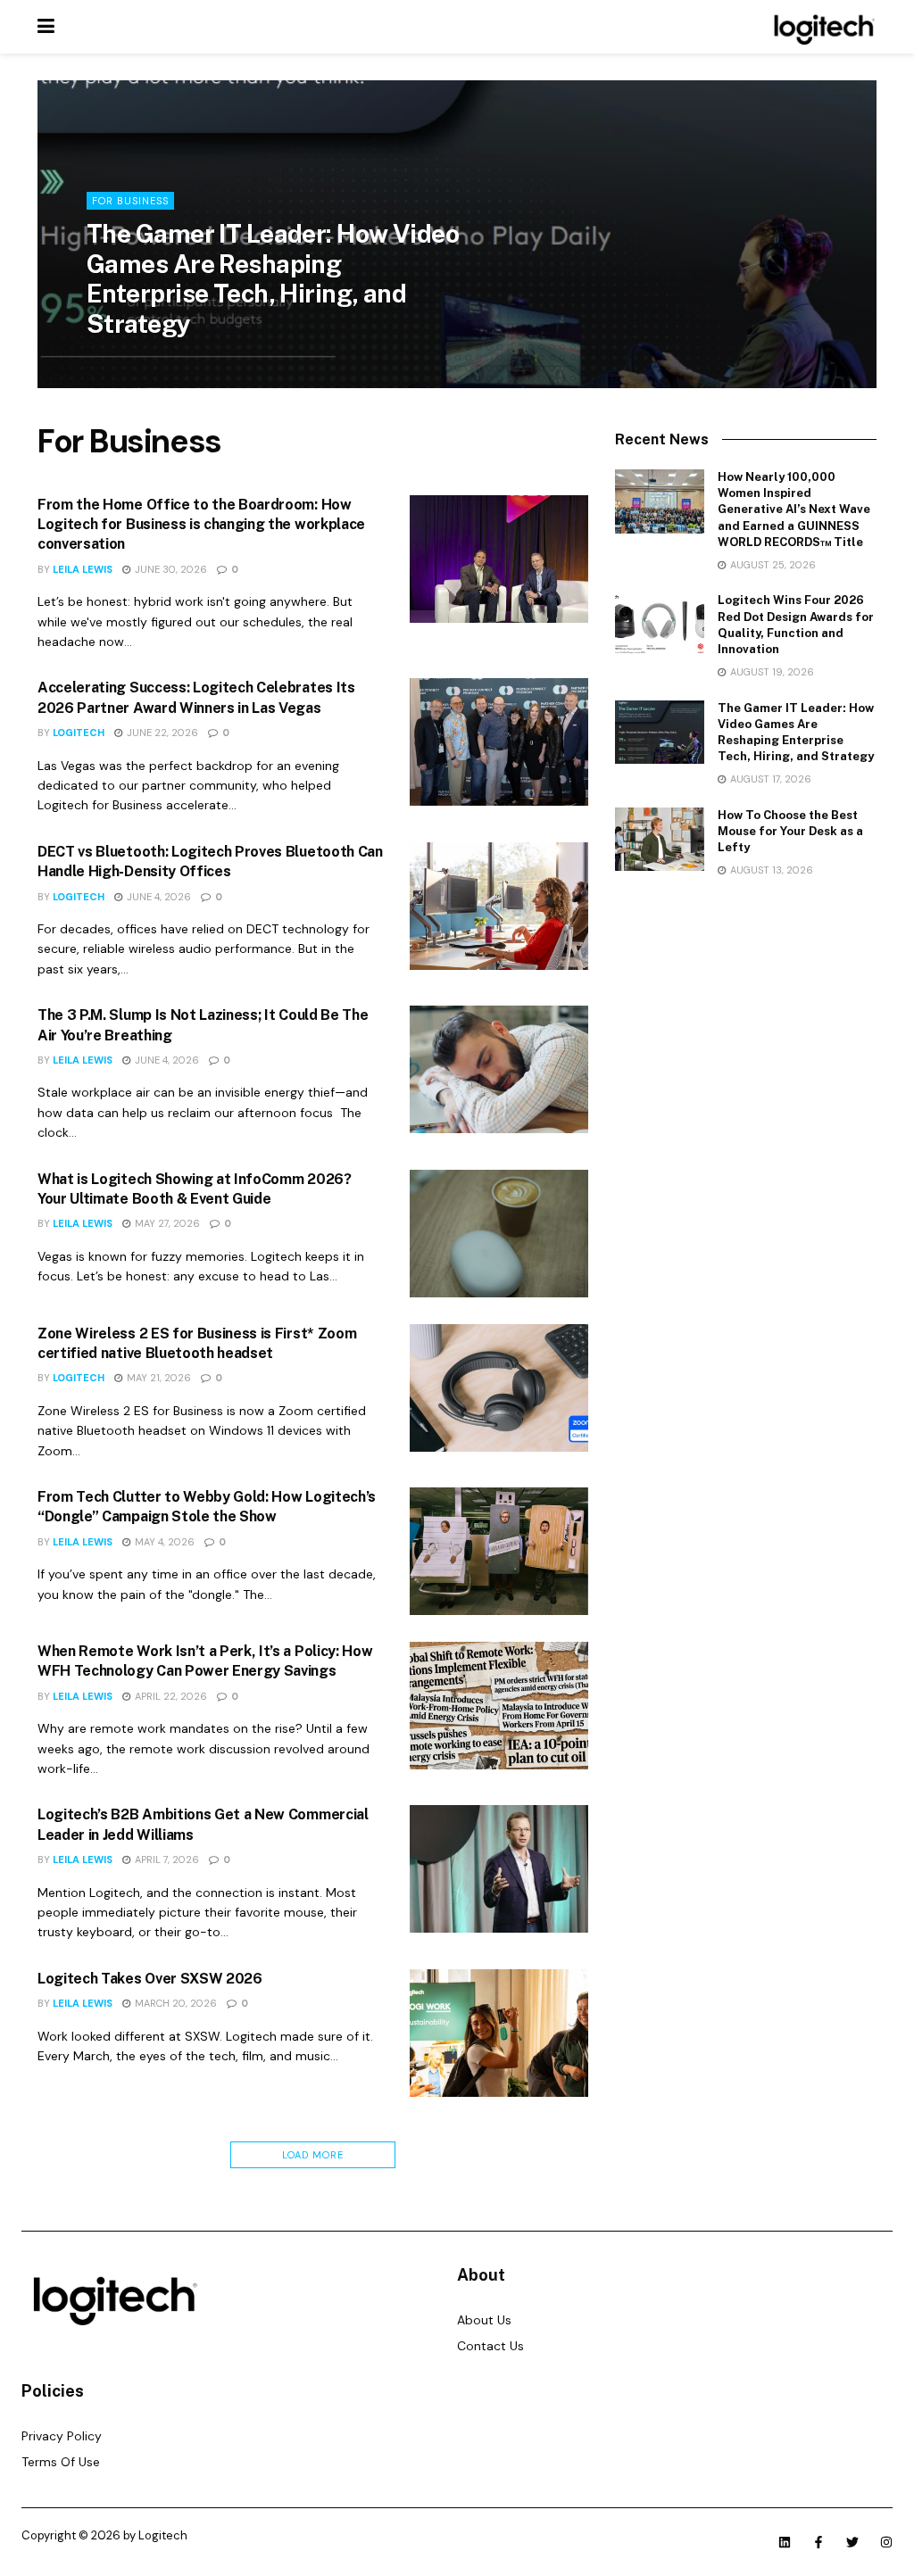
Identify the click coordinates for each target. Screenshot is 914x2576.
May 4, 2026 (163, 1542)
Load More (313, 2155)
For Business (130, 201)
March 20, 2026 (174, 2003)
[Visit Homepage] (822, 27)
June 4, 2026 (158, 897)
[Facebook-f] (818, 2542)
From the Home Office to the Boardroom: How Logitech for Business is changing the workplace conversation (201, 525)
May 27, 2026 (166, 1223)
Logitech (79, 733)
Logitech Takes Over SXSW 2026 (150, 1979)
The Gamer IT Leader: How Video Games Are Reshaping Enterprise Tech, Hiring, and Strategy (273, 278)
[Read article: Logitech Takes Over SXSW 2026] (499, 2033)
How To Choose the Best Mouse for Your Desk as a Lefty (790, 831)
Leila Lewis (132, 360)
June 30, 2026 (170, 569)
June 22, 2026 (161, 733)
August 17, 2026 (223, 360)
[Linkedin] (785, 2542)
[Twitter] (852, 2542)
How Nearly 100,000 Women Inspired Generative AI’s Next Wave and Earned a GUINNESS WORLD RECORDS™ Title (794, 509)
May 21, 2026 (158, 1378)
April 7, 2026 (166, 1860)
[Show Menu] (46, 27)
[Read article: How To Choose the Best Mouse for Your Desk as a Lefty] (660, 840)
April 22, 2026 (170, 1696)
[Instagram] (886, 2542)
